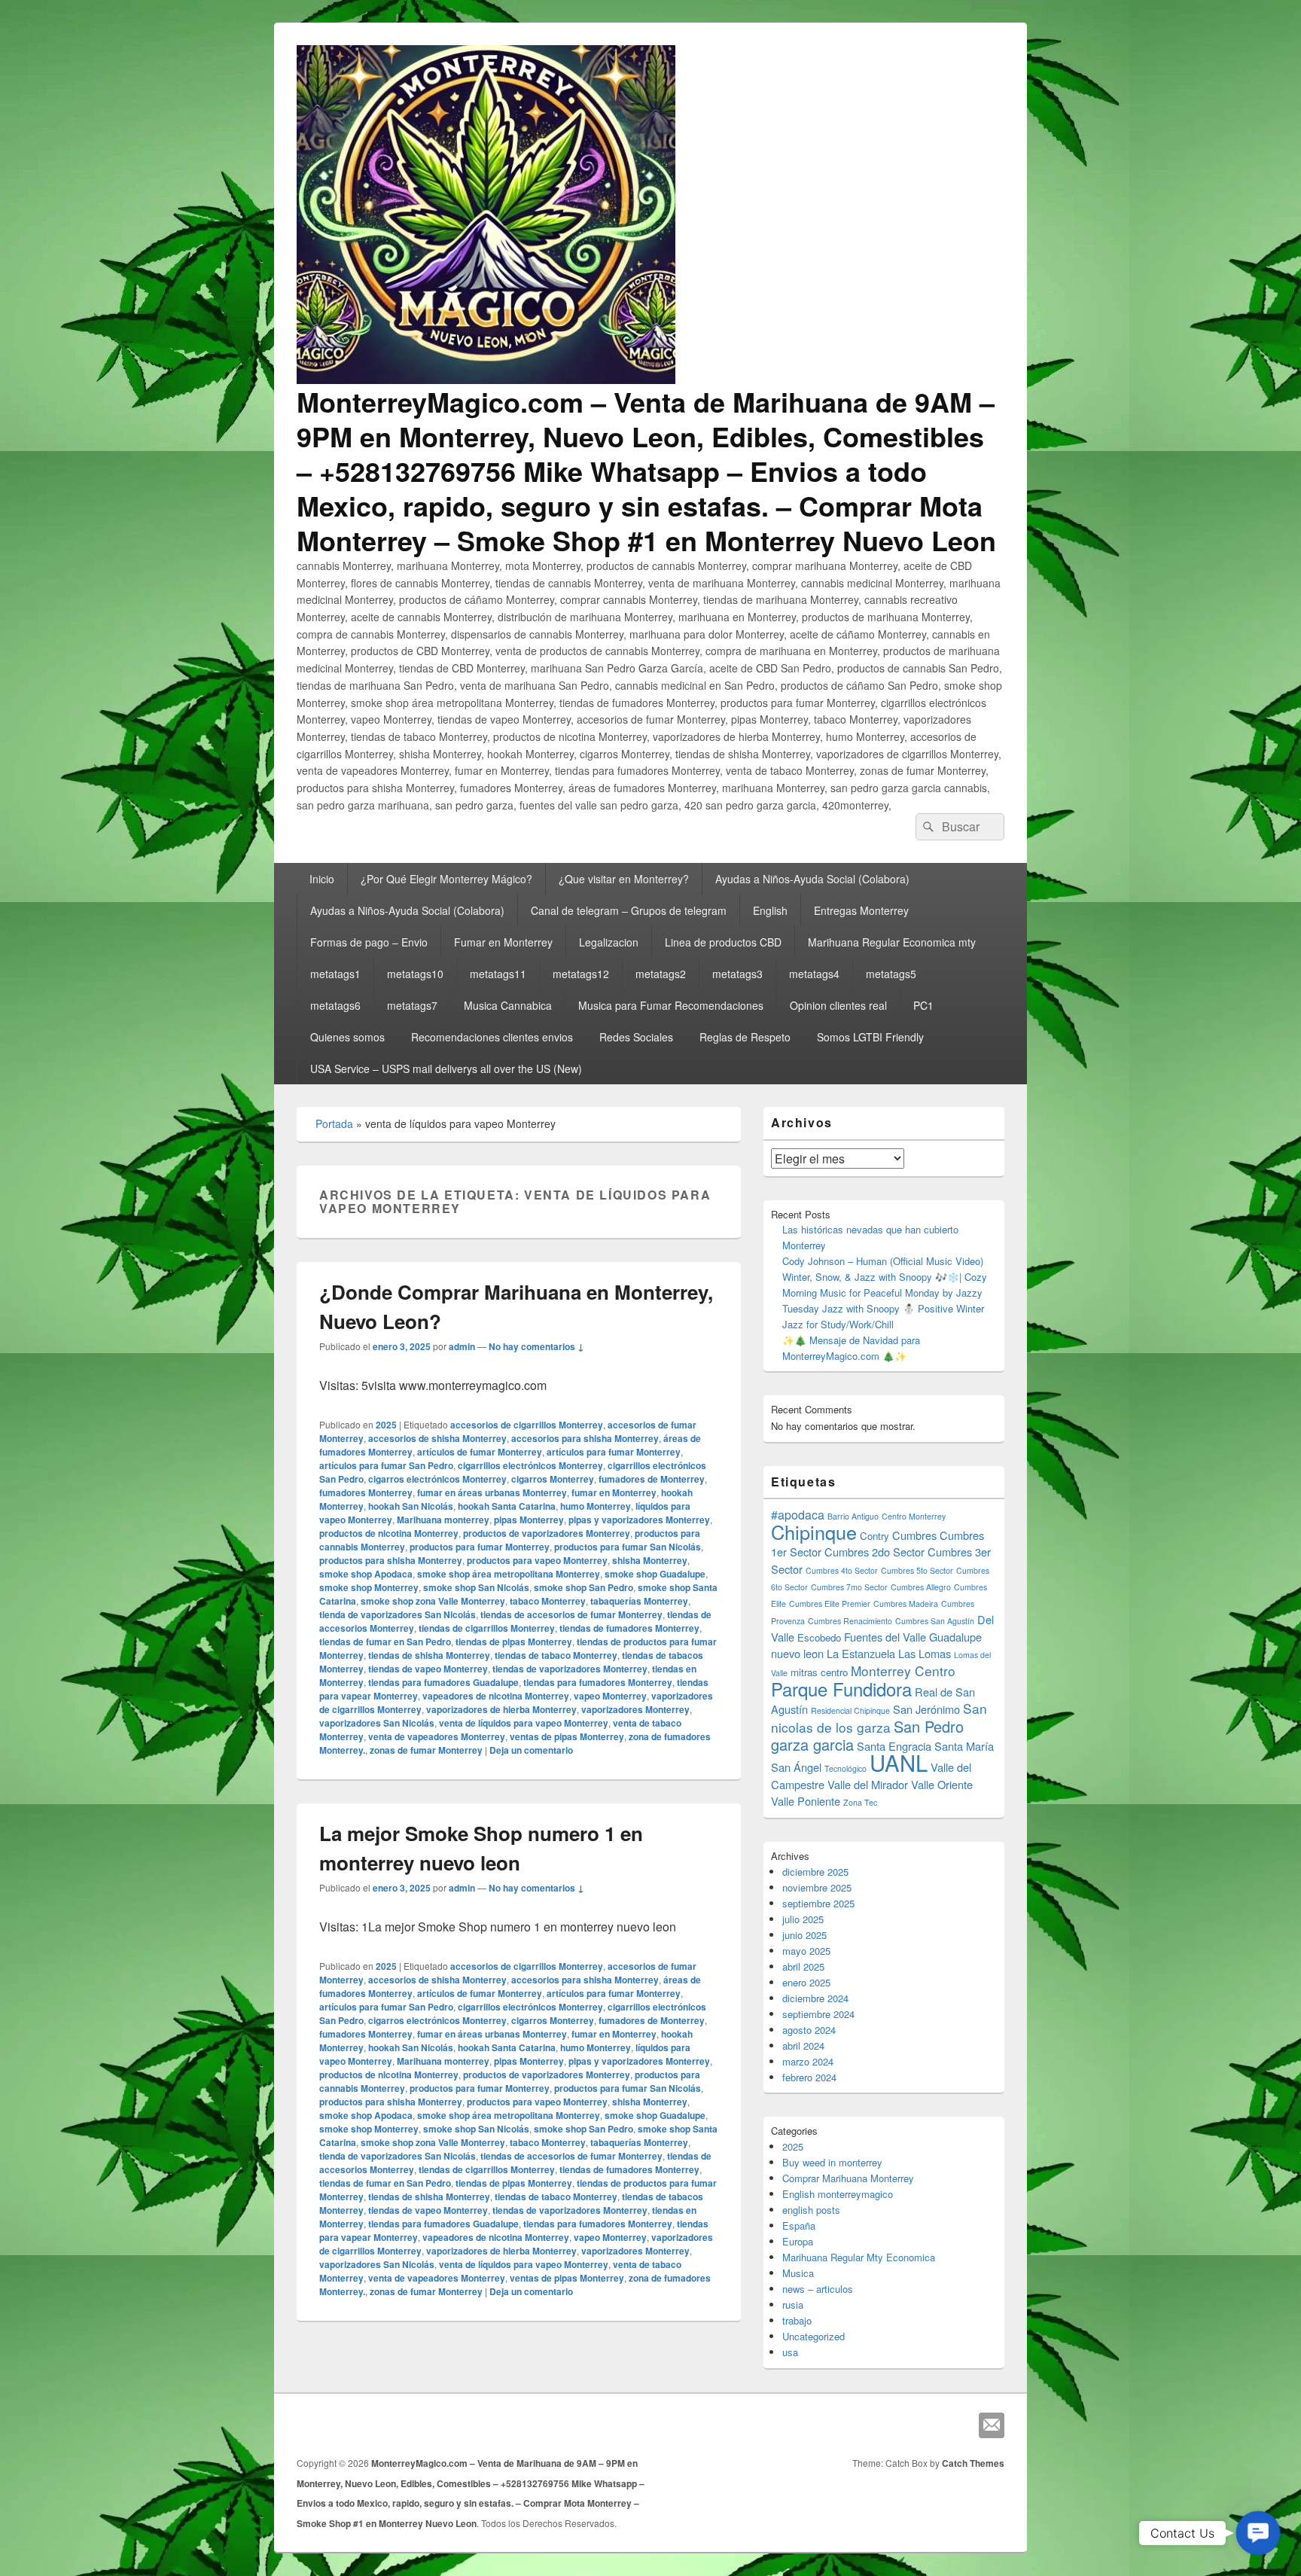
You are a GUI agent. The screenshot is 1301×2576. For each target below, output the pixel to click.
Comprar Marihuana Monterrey (848, 2178)
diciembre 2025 (815, 1872)
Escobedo (819, 1637)
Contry (874, 1536)
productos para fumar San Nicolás (628, 1547)
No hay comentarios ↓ (536, 1346)
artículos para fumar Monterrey (614, 1452)
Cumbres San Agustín (935, 1621)
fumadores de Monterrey (652, 1479)
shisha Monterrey (650, 1560)
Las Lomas (925, 1653)
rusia (793, 2305)
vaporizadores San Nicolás (377, 1723)
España (799, 2225)
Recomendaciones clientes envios (492, 1037)
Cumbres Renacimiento (850, 1621)
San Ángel (796, 1767)
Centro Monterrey (914, 1516)
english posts (811, 2210)
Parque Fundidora (841, 1689)
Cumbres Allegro (921, 1587)
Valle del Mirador (868, 1784)
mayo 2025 (806, 1951)
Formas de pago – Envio (369, 942)
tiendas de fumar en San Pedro (385, 1642)
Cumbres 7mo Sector (849, 1587)
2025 (386, 1425)
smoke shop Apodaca (366, 1574)
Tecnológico (845, 1768)
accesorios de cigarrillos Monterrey (527, 1425)
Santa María (964, 1746)
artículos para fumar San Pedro (386, 1465)
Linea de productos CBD (723, 942)
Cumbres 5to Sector (917, 1570)
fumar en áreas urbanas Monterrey (492, 1492)
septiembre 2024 (818, 2014)
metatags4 (814, 974)
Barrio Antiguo (853, 1516)
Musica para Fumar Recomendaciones (671, 1005)
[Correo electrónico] (992, 2425)
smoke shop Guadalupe (655, 1574)
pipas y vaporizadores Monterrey (639, 1520)
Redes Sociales (636, 1037)
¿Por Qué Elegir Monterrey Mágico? (446, 879)
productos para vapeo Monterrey (537, 1560)
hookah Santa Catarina (507, 1506)
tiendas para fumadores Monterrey (598, 1682)
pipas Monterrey (529, 1520)
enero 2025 (806, 1982)
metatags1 (335, 974)
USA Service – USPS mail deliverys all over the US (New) (446, 1069)
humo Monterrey (596, 1506)
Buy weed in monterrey (832, 2162)
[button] (1258, 2533)
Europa (798, 2241)
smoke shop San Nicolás (476, 1587)
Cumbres (914, 1535)
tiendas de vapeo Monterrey (428, 1669)
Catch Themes (973, 2463)
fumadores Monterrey (366, 1492)
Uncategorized (814, 2336)
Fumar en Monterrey (503, 942)
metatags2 (661, 974)
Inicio (322, 879)
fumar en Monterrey (614, 1492)
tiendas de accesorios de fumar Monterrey (571, 1614)
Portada (334, 1123)
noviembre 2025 (817, 1887)
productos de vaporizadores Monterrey (547, 1533)
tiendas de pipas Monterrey (514, 1642)
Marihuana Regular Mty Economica (859, 2257)
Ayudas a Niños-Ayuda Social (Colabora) (812, 879)
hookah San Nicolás (411, 1506)
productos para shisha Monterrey (391, 1560)
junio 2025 (804, 1935)
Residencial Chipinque (850, 1710)
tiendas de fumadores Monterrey (629, 1628)
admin (462, 1346)
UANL (899, 1762)
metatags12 (581, 974)
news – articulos (818, 2289)
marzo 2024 (808, 2061)
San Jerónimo (926, 1709)
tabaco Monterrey (548, 1601)
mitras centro (819, 1672)
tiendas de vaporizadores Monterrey (570, 1669)
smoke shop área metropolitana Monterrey (509, 1574)
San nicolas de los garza (879, 1718)
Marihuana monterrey (443, 1520)
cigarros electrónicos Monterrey (437, 1479)
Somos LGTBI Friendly (870, 1037)
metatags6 (335, 1005)
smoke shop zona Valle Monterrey (433, 1601)
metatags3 (737, 974)
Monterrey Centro (903, 1671)
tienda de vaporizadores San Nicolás (398, 1614)
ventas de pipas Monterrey (567, 1736)
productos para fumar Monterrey (480, 1547)
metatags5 (891, 974)
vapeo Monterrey (610, 1696)
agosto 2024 (809, 2030)
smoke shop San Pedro (583, 1587)
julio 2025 (803, 1919)
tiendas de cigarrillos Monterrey (487, 1628)
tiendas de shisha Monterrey (429, 1655)
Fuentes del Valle (885, 1637)
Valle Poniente (806, 1801)
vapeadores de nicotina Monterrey (496, 1696)
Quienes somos (347, 1037)
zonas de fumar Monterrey (426, 1750)
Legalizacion (609, 942)
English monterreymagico (838, 2194)
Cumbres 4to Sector (842, 1570)
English (770, 910)
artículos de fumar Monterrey (480, 1452)
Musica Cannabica (508, 1005)
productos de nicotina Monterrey (389, 1533)
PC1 (923, 1005)
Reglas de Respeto (745, 1037)
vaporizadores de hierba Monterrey (501, 1709)
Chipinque (814, 1532)
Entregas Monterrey (861, 910)
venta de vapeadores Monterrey (437, 1736)
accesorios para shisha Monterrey (585, 1438)
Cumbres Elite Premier (830, 1604)
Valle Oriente (942, 1784)
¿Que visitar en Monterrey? (624, 879)
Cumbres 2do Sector (874, 1552)
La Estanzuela (861, 1653)
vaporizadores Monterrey (635, 1709)
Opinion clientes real (838, 1005)
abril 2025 (803, 1966)
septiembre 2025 (818, 1903)
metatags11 (498, 974)
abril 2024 (803, 2046)
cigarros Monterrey (553, 1479)
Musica (798, 2273)
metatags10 (415, 974)
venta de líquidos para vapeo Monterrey (524, 1723)
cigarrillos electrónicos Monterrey (530, 1465)
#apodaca (798, 1515)
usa (790, 2352)
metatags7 (412, 1005)
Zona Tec (860, 1802)
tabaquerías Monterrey (639, 1601)
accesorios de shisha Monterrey (437, 1438)
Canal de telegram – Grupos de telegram (629, 910)
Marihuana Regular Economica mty (892, 942)
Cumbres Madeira (906, 1604)
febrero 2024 (809, 2077)
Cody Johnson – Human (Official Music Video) (883, 1261)
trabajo (797, 2320)
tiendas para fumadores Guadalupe (443, 1682)
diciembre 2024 (815, 1998)
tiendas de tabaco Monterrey (556, 1655)
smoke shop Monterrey (369, 1587)
